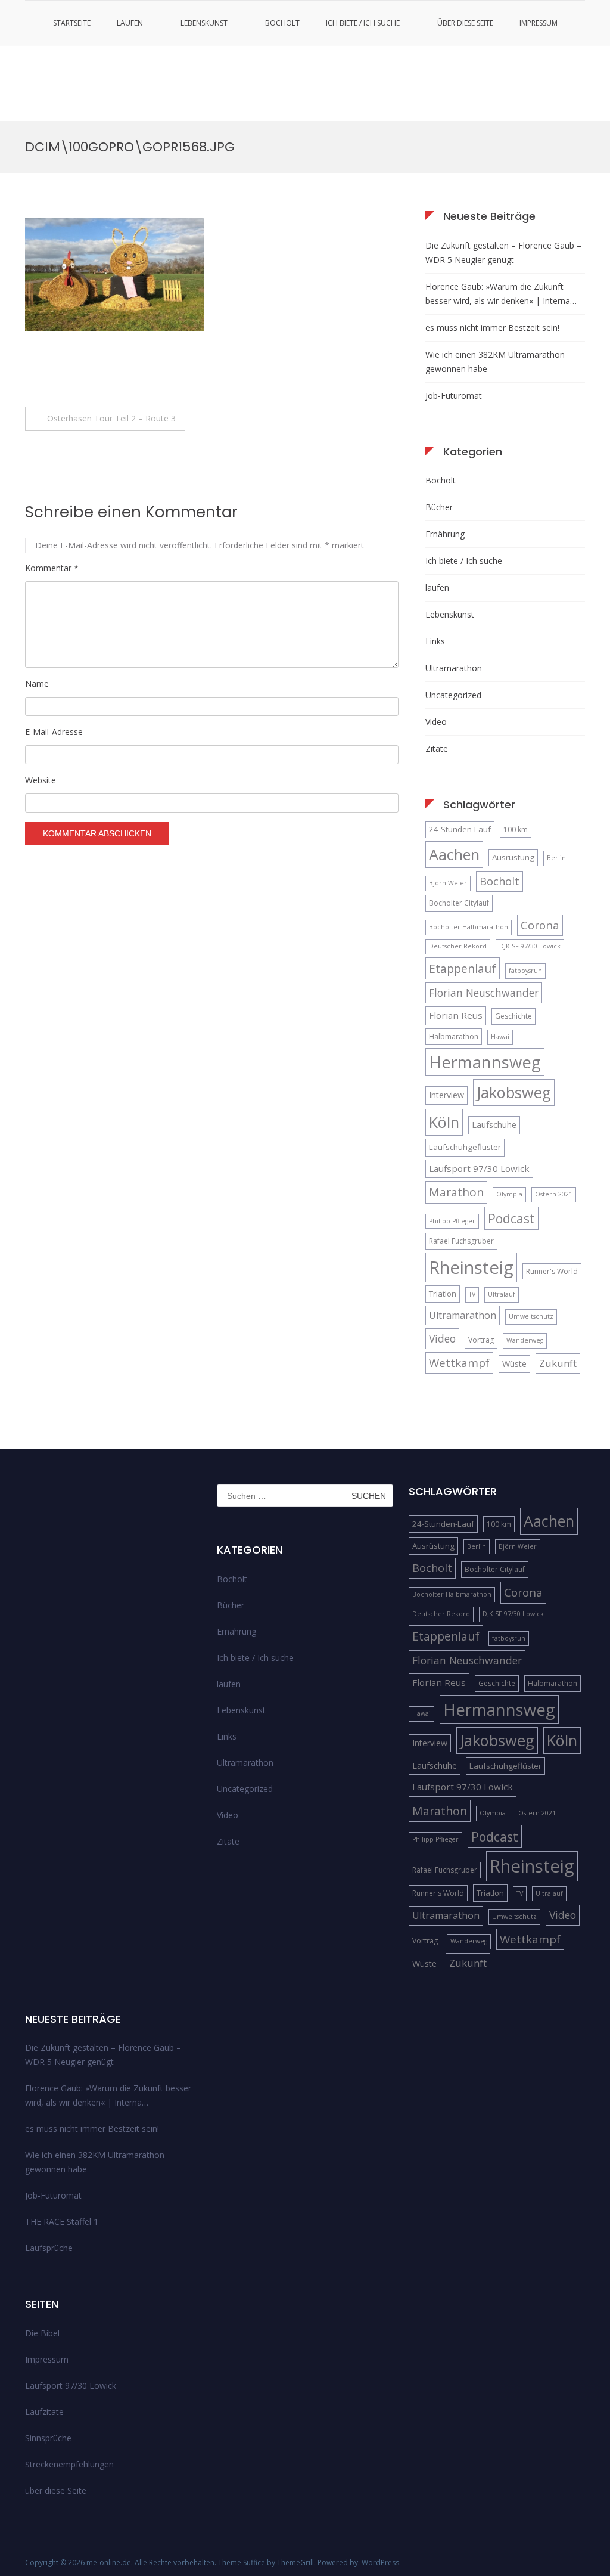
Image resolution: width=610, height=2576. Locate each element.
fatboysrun (525, 971)
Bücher (439, 507)
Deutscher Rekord (458, 946)
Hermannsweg (485, 1062)
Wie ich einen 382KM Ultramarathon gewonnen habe (495, 362)
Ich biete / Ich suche (363, 23)
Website (41, 780)
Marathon (456, 1192)
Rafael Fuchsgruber (461, 1241)
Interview (446, 1095)
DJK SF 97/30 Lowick (530, 946)
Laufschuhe (494, 1125)
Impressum (539, 23)
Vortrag (481, 1340)
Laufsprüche (49, 2248)
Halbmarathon (454, 1036)
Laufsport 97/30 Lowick (479, 1168)
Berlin (556, 858)
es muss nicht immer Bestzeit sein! (492, 328)
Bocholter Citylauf (459, 903)
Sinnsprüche (48, 2438)
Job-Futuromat (454, 396)
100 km (516, 830)
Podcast (511, 1218)
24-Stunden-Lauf (460, 829)
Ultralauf (502, 1294)
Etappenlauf (463, 968)
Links (435, 641)
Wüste (514, 1364)
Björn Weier (448, 883)
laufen (130, 23)
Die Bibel (42, 2333)
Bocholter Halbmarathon (469, 927)
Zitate (437, 748)
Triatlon (443, 1294)
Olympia (509, 1194)
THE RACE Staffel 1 (62, 2222)
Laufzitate (44, 2412)
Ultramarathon (454, 668)
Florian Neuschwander (484, 993)
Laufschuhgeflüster (465, 1147)
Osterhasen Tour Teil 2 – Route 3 (111, 418)
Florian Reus (456, 1015)
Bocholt (282, 23)
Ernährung (445, 534)
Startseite (72, 23)
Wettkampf (459, 1363)
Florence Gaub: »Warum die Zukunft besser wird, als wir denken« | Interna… (501, 294)
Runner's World (552, 1271)
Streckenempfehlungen (69, 2464)
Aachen (454, 854)
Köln (444, 1122)
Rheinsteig (471, 1267)
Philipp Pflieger (452, 1221)
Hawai (500, 1037)
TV (472, 1294)
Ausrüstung (513, 857)
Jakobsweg (514, 1092)
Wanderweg (525, 1340)
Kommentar (52, 568)
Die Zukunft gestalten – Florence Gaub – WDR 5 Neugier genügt (503, 252)
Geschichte (513, 1016)
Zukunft (558, 1363)
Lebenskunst (204, 23)
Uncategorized (453, 695)
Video (436, 722)
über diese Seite (465, 23)
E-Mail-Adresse (54, 732)
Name (37, 683)
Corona (540, 925)
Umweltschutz (531, 1316)
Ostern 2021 (554, 1194)
